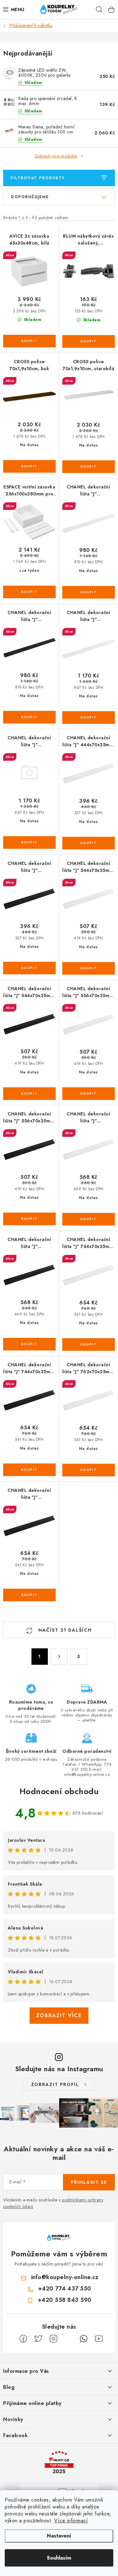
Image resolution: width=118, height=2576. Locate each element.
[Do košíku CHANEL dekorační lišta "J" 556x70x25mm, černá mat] (29, 1219)
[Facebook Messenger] (69, 2339)
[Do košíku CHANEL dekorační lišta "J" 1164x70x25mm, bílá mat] (89, 592)
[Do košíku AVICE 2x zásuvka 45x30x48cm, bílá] (29, 341)
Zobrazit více (59, 2015)
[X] (38, 2339)
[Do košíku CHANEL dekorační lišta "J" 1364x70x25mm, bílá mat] (89, 718)
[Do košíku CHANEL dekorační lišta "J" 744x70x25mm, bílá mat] (89, 1344)
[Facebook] (23, 2339)
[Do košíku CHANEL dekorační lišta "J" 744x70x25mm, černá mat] (29, 1470)
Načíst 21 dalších (64, 1630)
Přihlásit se (89, 2182)
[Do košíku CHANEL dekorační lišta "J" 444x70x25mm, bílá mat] (89, 843)
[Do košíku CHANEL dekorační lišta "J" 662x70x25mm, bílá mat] (89, 1219)
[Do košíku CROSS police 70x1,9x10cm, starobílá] (89, 467)
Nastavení (59, 2536)
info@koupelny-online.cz (65, 2277)
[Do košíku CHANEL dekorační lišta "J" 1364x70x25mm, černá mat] (29, 842)
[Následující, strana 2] (59, 1657)
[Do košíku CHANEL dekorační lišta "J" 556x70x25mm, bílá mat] (89, 1094)
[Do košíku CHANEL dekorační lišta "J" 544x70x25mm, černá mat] (29, 1094)
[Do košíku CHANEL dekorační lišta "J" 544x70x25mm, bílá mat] (89, 968)
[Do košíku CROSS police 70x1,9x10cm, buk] (29, 466)
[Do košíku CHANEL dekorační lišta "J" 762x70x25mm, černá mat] (29, 1595)
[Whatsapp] (84, 2339)
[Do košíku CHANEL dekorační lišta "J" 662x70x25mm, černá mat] (29, 1344)
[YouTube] (99, 2339)
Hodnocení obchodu (59, 1791)
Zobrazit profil (55, 2084)
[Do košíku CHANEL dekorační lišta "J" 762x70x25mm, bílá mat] (89, 1470)
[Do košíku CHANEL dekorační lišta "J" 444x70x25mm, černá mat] (29, 968)
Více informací (71, 2521)
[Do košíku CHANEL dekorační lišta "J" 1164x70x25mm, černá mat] (29, 717)
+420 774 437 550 (65, 2289)
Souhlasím (59, 2558)
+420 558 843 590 (65, 2300)
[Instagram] (53, 2339)
